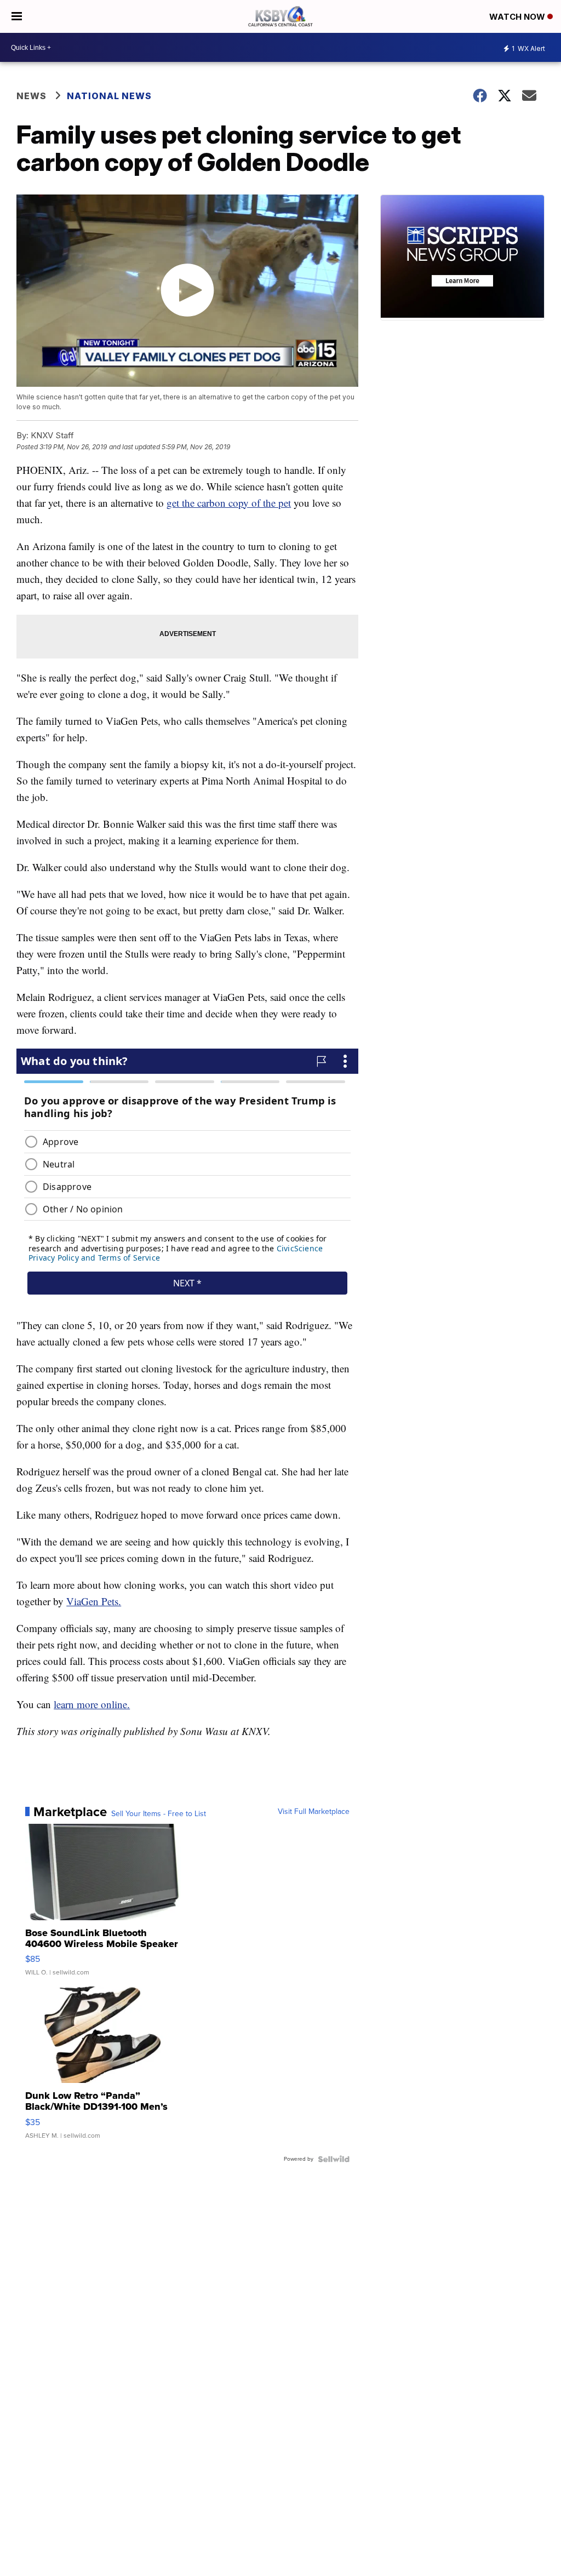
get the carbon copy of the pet (229, 503)
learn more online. (92, 1704)
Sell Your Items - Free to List (159, 1814)
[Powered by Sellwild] (334, 2159)
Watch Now (518, 17)
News (32, 96)
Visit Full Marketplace (314, 1812)
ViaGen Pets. (94, 1601)
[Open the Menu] (17, 16)
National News (109, 96)
